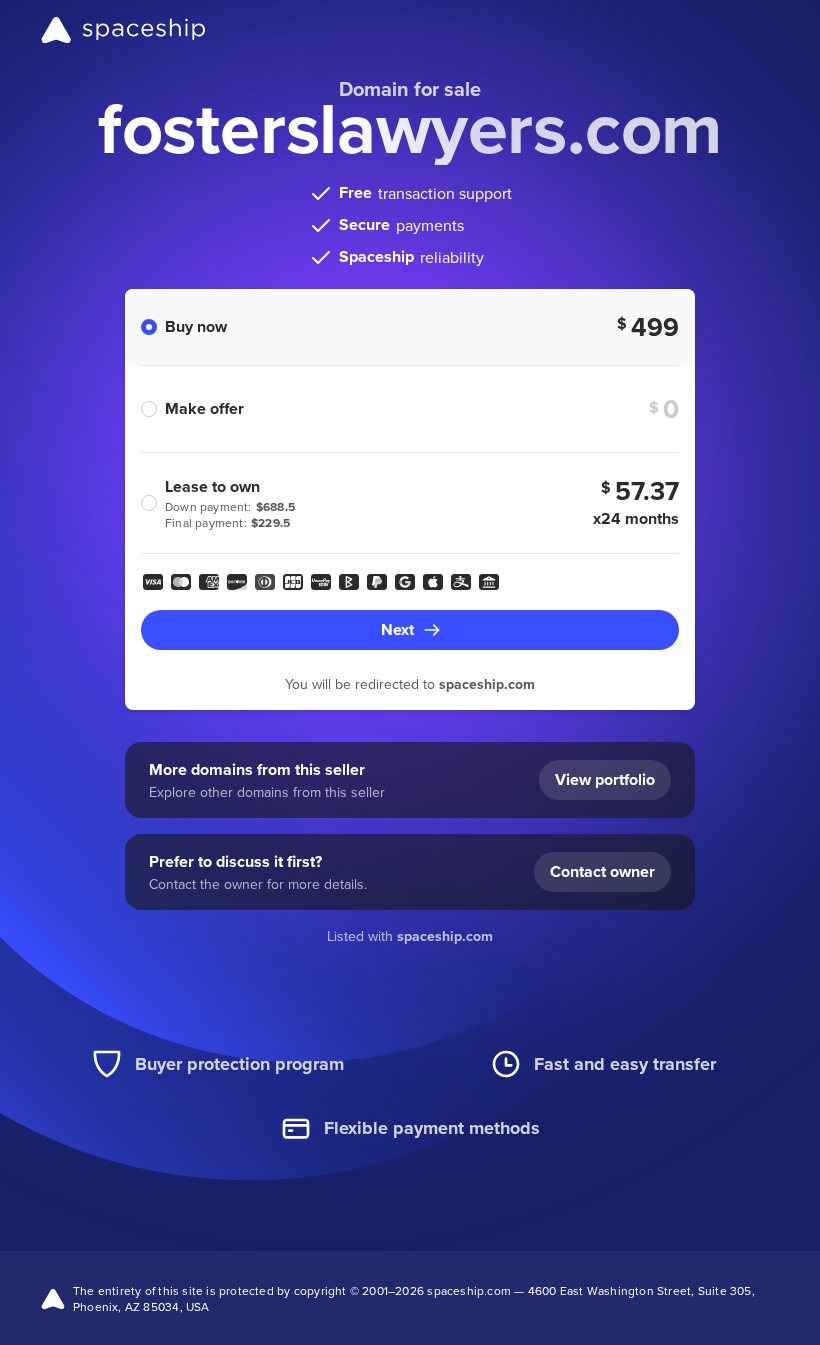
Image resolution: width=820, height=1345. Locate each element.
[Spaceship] (123, 30)
